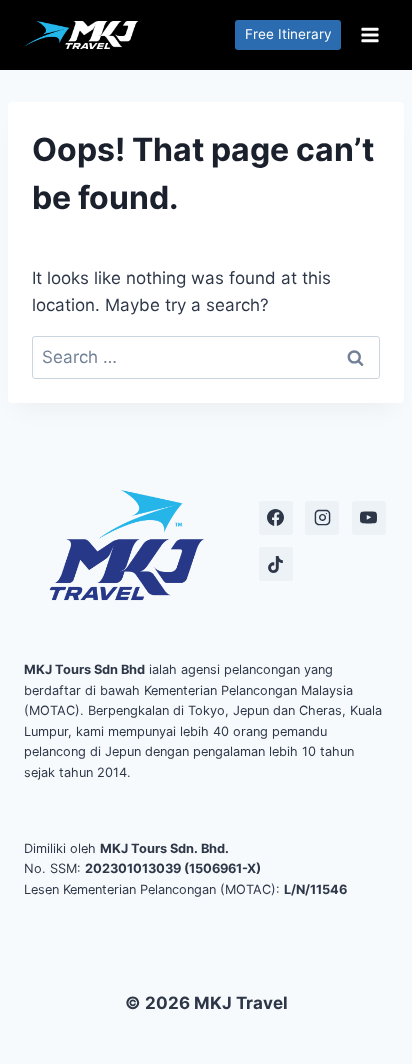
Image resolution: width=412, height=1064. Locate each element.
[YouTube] (369, 518)
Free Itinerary (288, 34)
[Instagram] (322, 518)
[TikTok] (276, 564)
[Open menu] (369, 34)
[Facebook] (276, 518)
